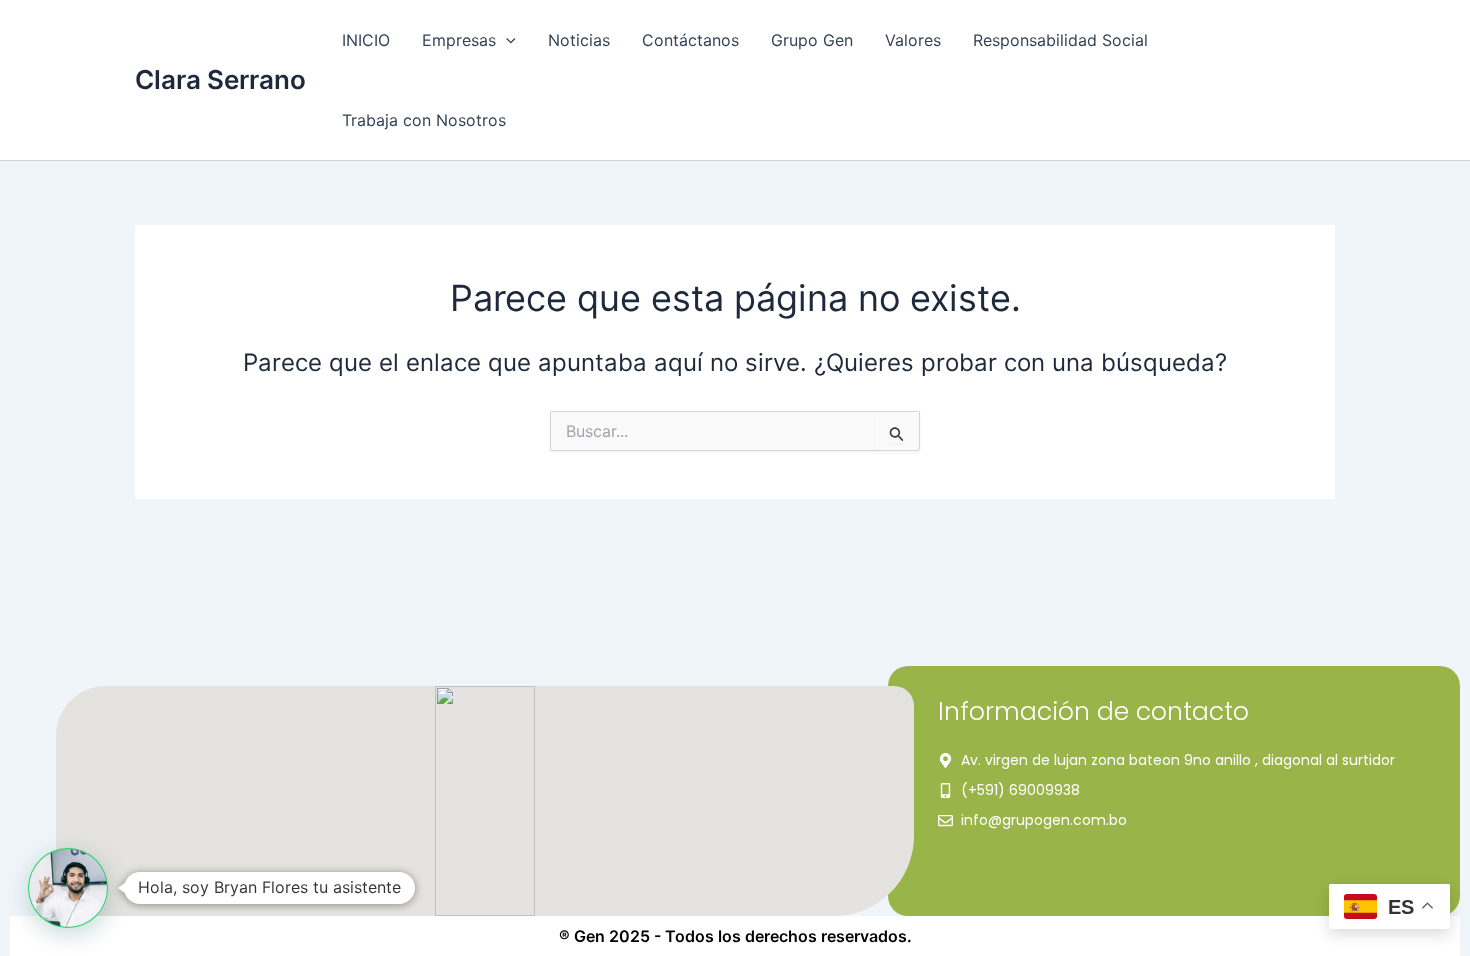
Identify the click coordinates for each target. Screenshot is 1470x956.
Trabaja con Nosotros (424, 120)
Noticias (579, 40)
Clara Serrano (220, 79)
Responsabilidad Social (1060, 40)
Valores (913, 40)
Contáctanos (690, 40)
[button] (506, 40)
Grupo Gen (812, 40)
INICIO (366, 40)
